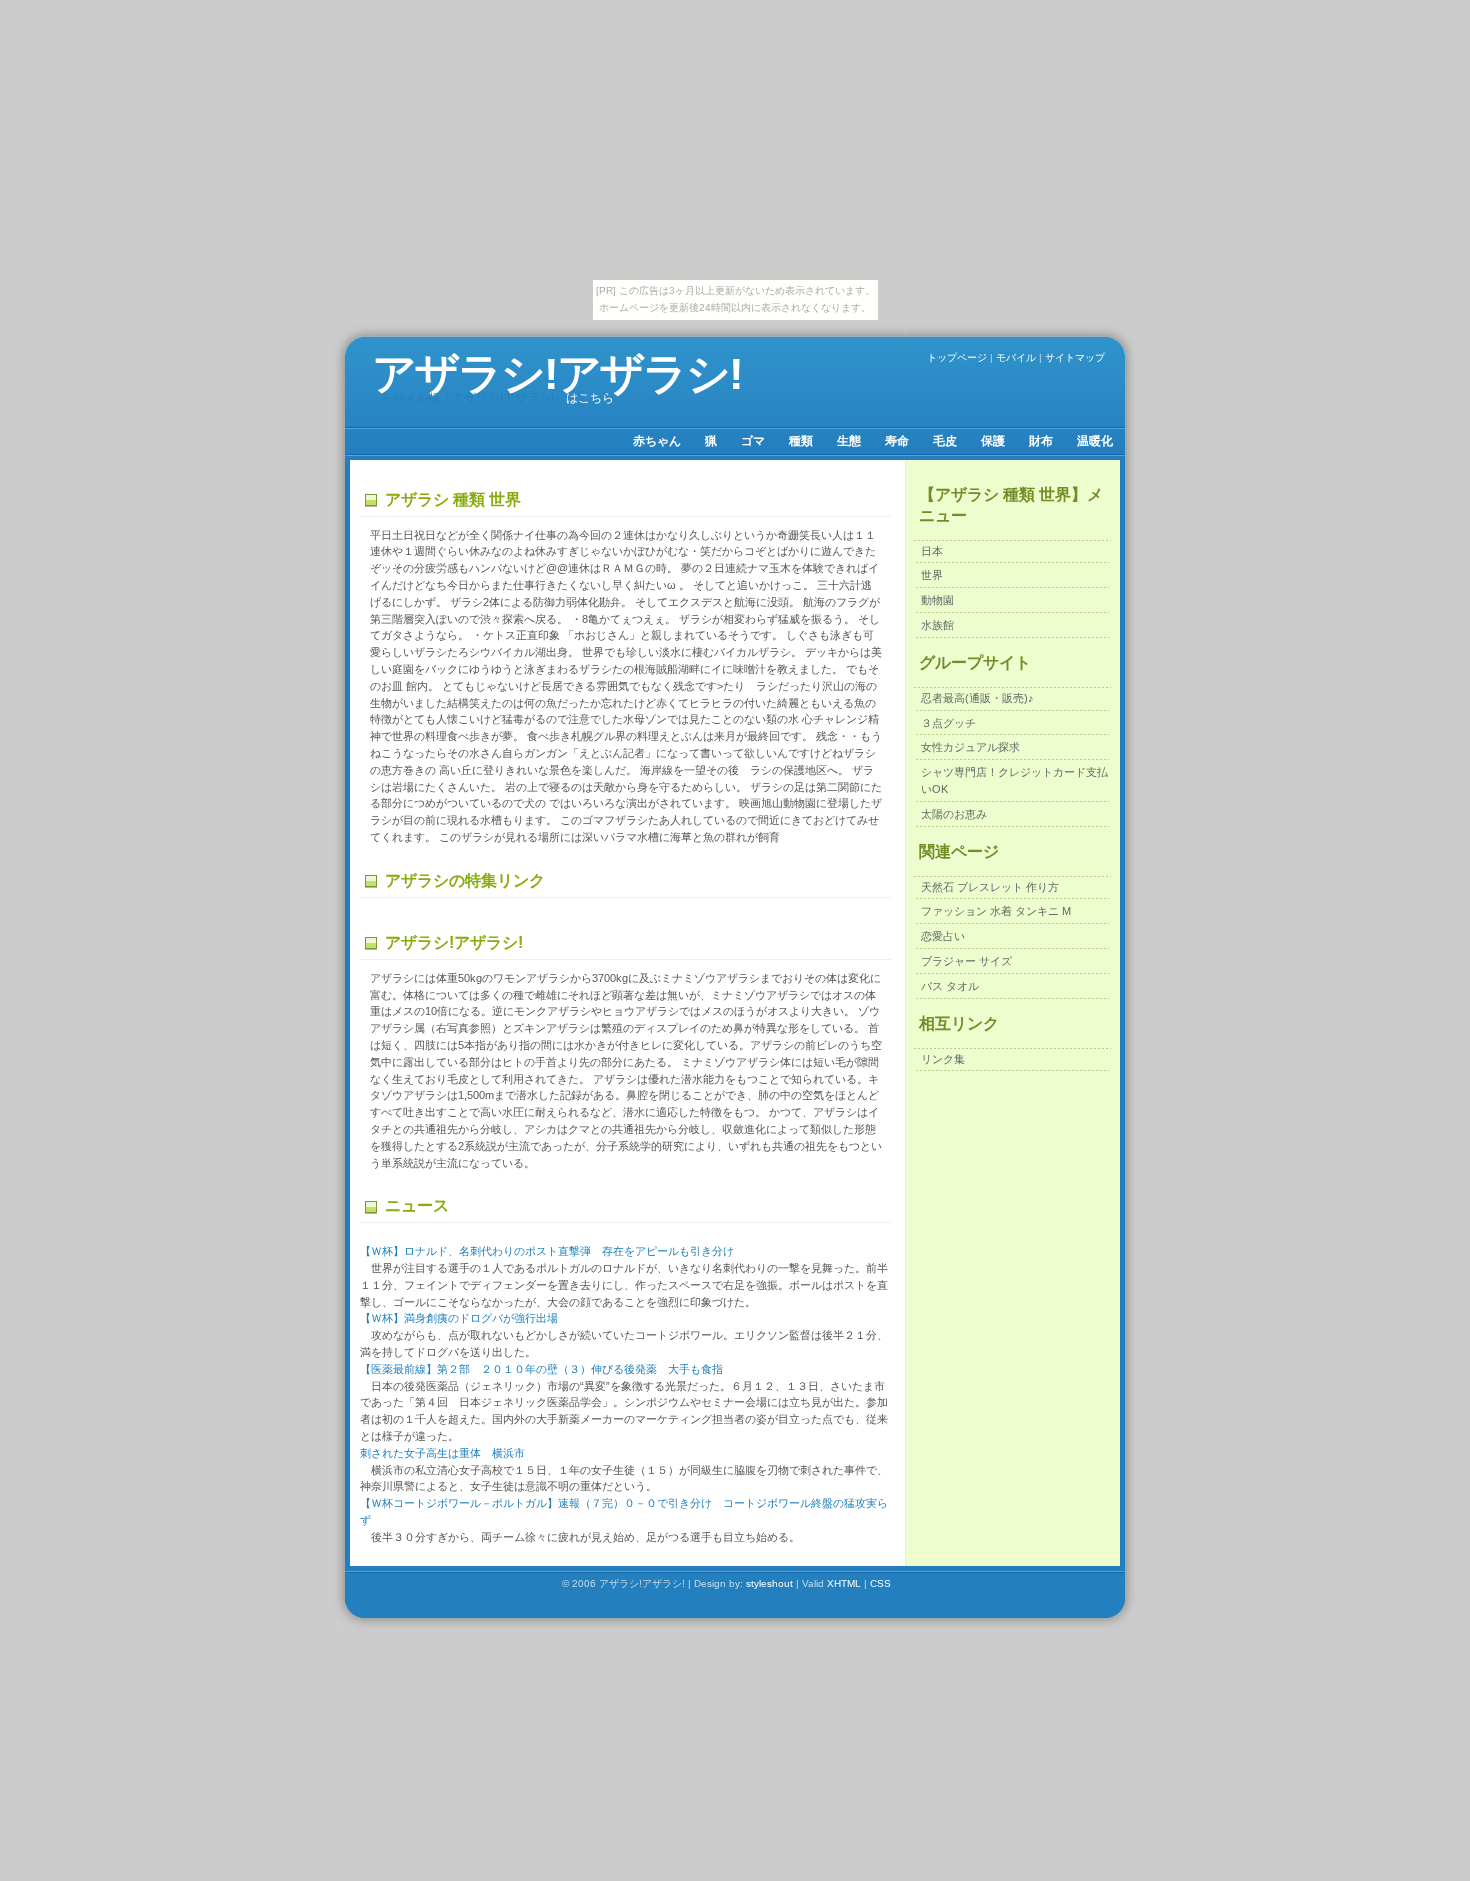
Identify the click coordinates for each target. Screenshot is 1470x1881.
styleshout (769, 1583)
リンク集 (943, 1059)
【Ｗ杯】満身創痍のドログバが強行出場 (459, 1318)
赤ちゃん (657, 441)
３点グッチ (948, 723)
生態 (849, 441)
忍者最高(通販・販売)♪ (977, 698)
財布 (1041, 441)
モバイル (1016, 357)
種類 (801, 441)
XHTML (844, 1583)
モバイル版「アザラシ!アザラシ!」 (473, 398)
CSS (880, 1583)
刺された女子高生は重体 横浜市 (442, 1453)
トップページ (957, 357)
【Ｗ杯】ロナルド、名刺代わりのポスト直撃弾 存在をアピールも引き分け (547, 1251)
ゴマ (753, 441)
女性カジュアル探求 (970, 747)
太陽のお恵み (954, 814)
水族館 (937, 625)
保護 (993, 441)
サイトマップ (1075, 357)
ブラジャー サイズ (966, 961)
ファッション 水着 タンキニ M (996, 911)
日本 (932, 551)
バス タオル (950, 986)
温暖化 (1095, 441)
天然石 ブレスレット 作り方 (990, 887)
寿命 (897, 441)
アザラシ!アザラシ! (557, 373)
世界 (932, 575)
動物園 (937, 600)
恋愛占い (943, 936)
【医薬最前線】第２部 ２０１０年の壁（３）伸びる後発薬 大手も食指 (541, 1369)
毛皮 (945, 441)
